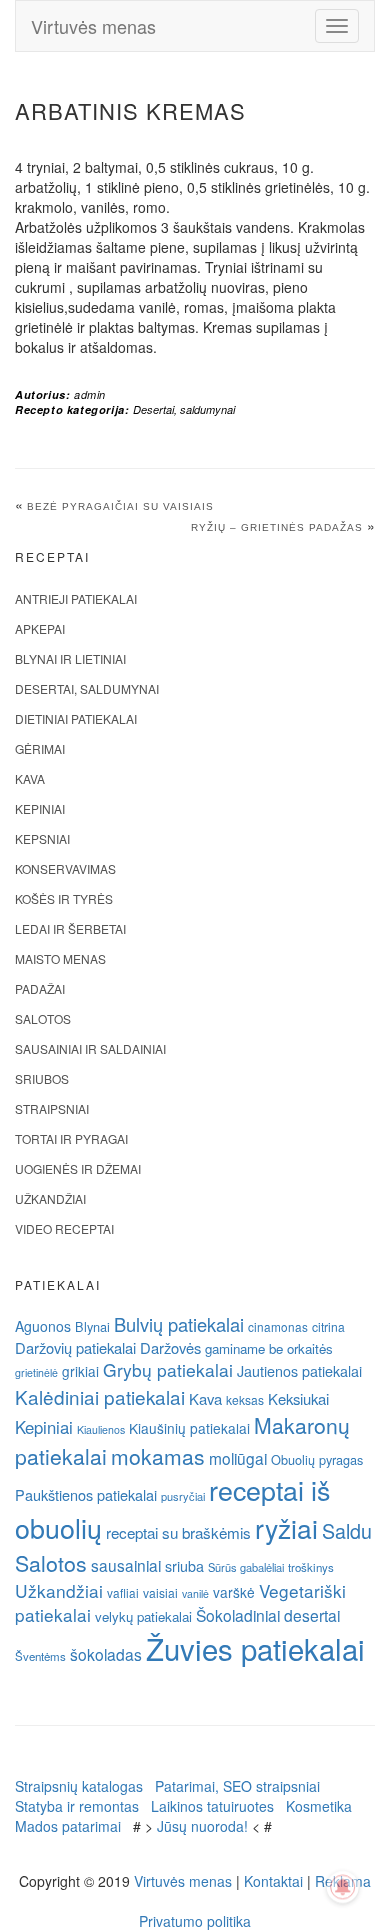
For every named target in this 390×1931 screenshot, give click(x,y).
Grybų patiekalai (168, 1369)
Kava (30, 778)
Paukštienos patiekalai (86, 1494)
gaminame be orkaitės (269, 1348)
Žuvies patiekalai (255, 1648)
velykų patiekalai (143, 1616)
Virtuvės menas (93, 26)
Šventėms (40, 1656)
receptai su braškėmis (178, 1532)
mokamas (158, 1456)
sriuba (184, 1566)
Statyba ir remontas (77, 1806)
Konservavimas (65, 868)
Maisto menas (60, 958)
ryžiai (286, 1528)
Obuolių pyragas (317, 1459)
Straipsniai (52, 1108)
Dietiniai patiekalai (76, 718)
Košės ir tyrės (64, 898)
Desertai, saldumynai (184, 409)
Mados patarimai (68, 1826)
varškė (234, 1592)
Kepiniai (40, 808)
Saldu (347, 1530)
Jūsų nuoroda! (202, 1826)
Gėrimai (40, 748)
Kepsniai (42, 838)
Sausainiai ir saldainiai (90, 1048)
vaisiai (160, 1592)
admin (90, 394)
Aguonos (43, 1326)
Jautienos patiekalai (299, 1371)
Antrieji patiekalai (76, 598)
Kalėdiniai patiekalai (100, 1396)
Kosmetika (319, 1806)
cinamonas (278, 1326)
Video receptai (64, 1228)
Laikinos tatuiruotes (212, 1806)
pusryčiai (183, 1496)
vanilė (195, 1593)
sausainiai (126, 1565)
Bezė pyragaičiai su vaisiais (120, 506)
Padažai (40, 988)
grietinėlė (36, 1372)
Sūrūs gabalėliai (246, 1567)
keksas (245, 1399)
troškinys (311, 1567)
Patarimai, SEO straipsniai (237, 1786)
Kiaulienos (101, 1429)
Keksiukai (298, 1398)
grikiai (80, 1371)
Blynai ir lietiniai (70, 658)
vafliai (123, 1592)
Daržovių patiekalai (75, 1347)
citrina (328, 1326)
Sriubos (42, 1078)
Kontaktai (273, 1881)
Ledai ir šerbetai (70, 928)
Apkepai (40, 628)
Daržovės (170, 1347)
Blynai (92, 1326)
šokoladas (106, 1654)
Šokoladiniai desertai (268, 1615)
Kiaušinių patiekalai (189, 1428)
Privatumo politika (195, 1921)
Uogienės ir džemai (78, 1168)
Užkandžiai (50, 1198)
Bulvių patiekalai (179, 1324)
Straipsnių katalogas (79, 1786)
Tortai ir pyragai (71, 1138)
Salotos (43, 1018)
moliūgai (238, 1458)
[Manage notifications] (343, 1887)
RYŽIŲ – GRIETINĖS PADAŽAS (277, 527)
